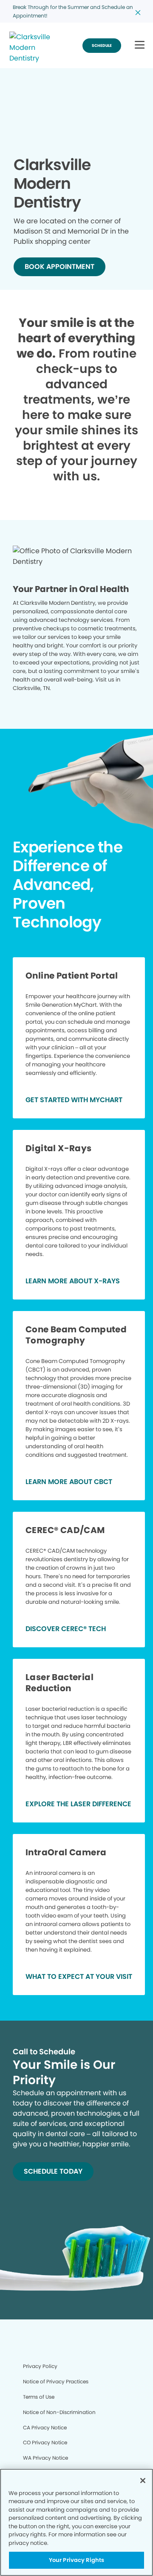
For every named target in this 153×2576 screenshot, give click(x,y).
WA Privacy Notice (45, 2458)
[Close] (143, 2481)
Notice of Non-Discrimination (59, 2412)
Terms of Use (39, 2397)
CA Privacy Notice (45, 2427)
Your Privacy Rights (76, 2560)
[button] (140, 45)
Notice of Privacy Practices (56, 2381)
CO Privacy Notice (45, 2442)
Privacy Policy (40, 2366)
